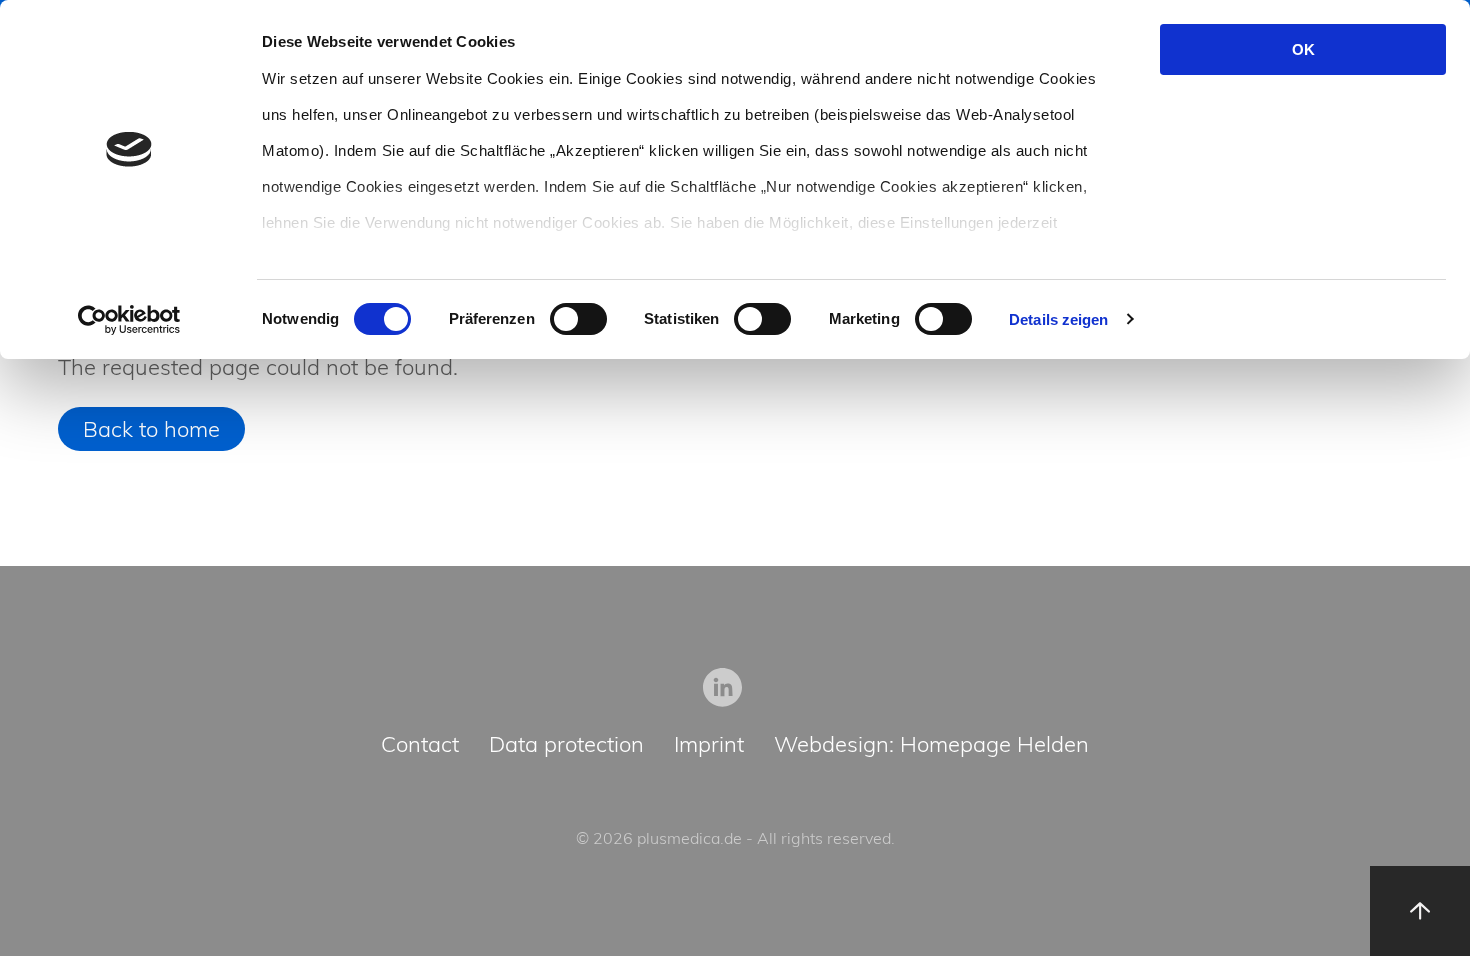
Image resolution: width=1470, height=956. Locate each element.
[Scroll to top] (1420, 911)
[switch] (578, 319)
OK (1303, 49)
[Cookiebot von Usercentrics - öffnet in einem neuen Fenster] (129, 320)
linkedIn (723, 687)
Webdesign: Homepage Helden (931, 745)
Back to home (151, 429)
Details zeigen (1058, 319)
